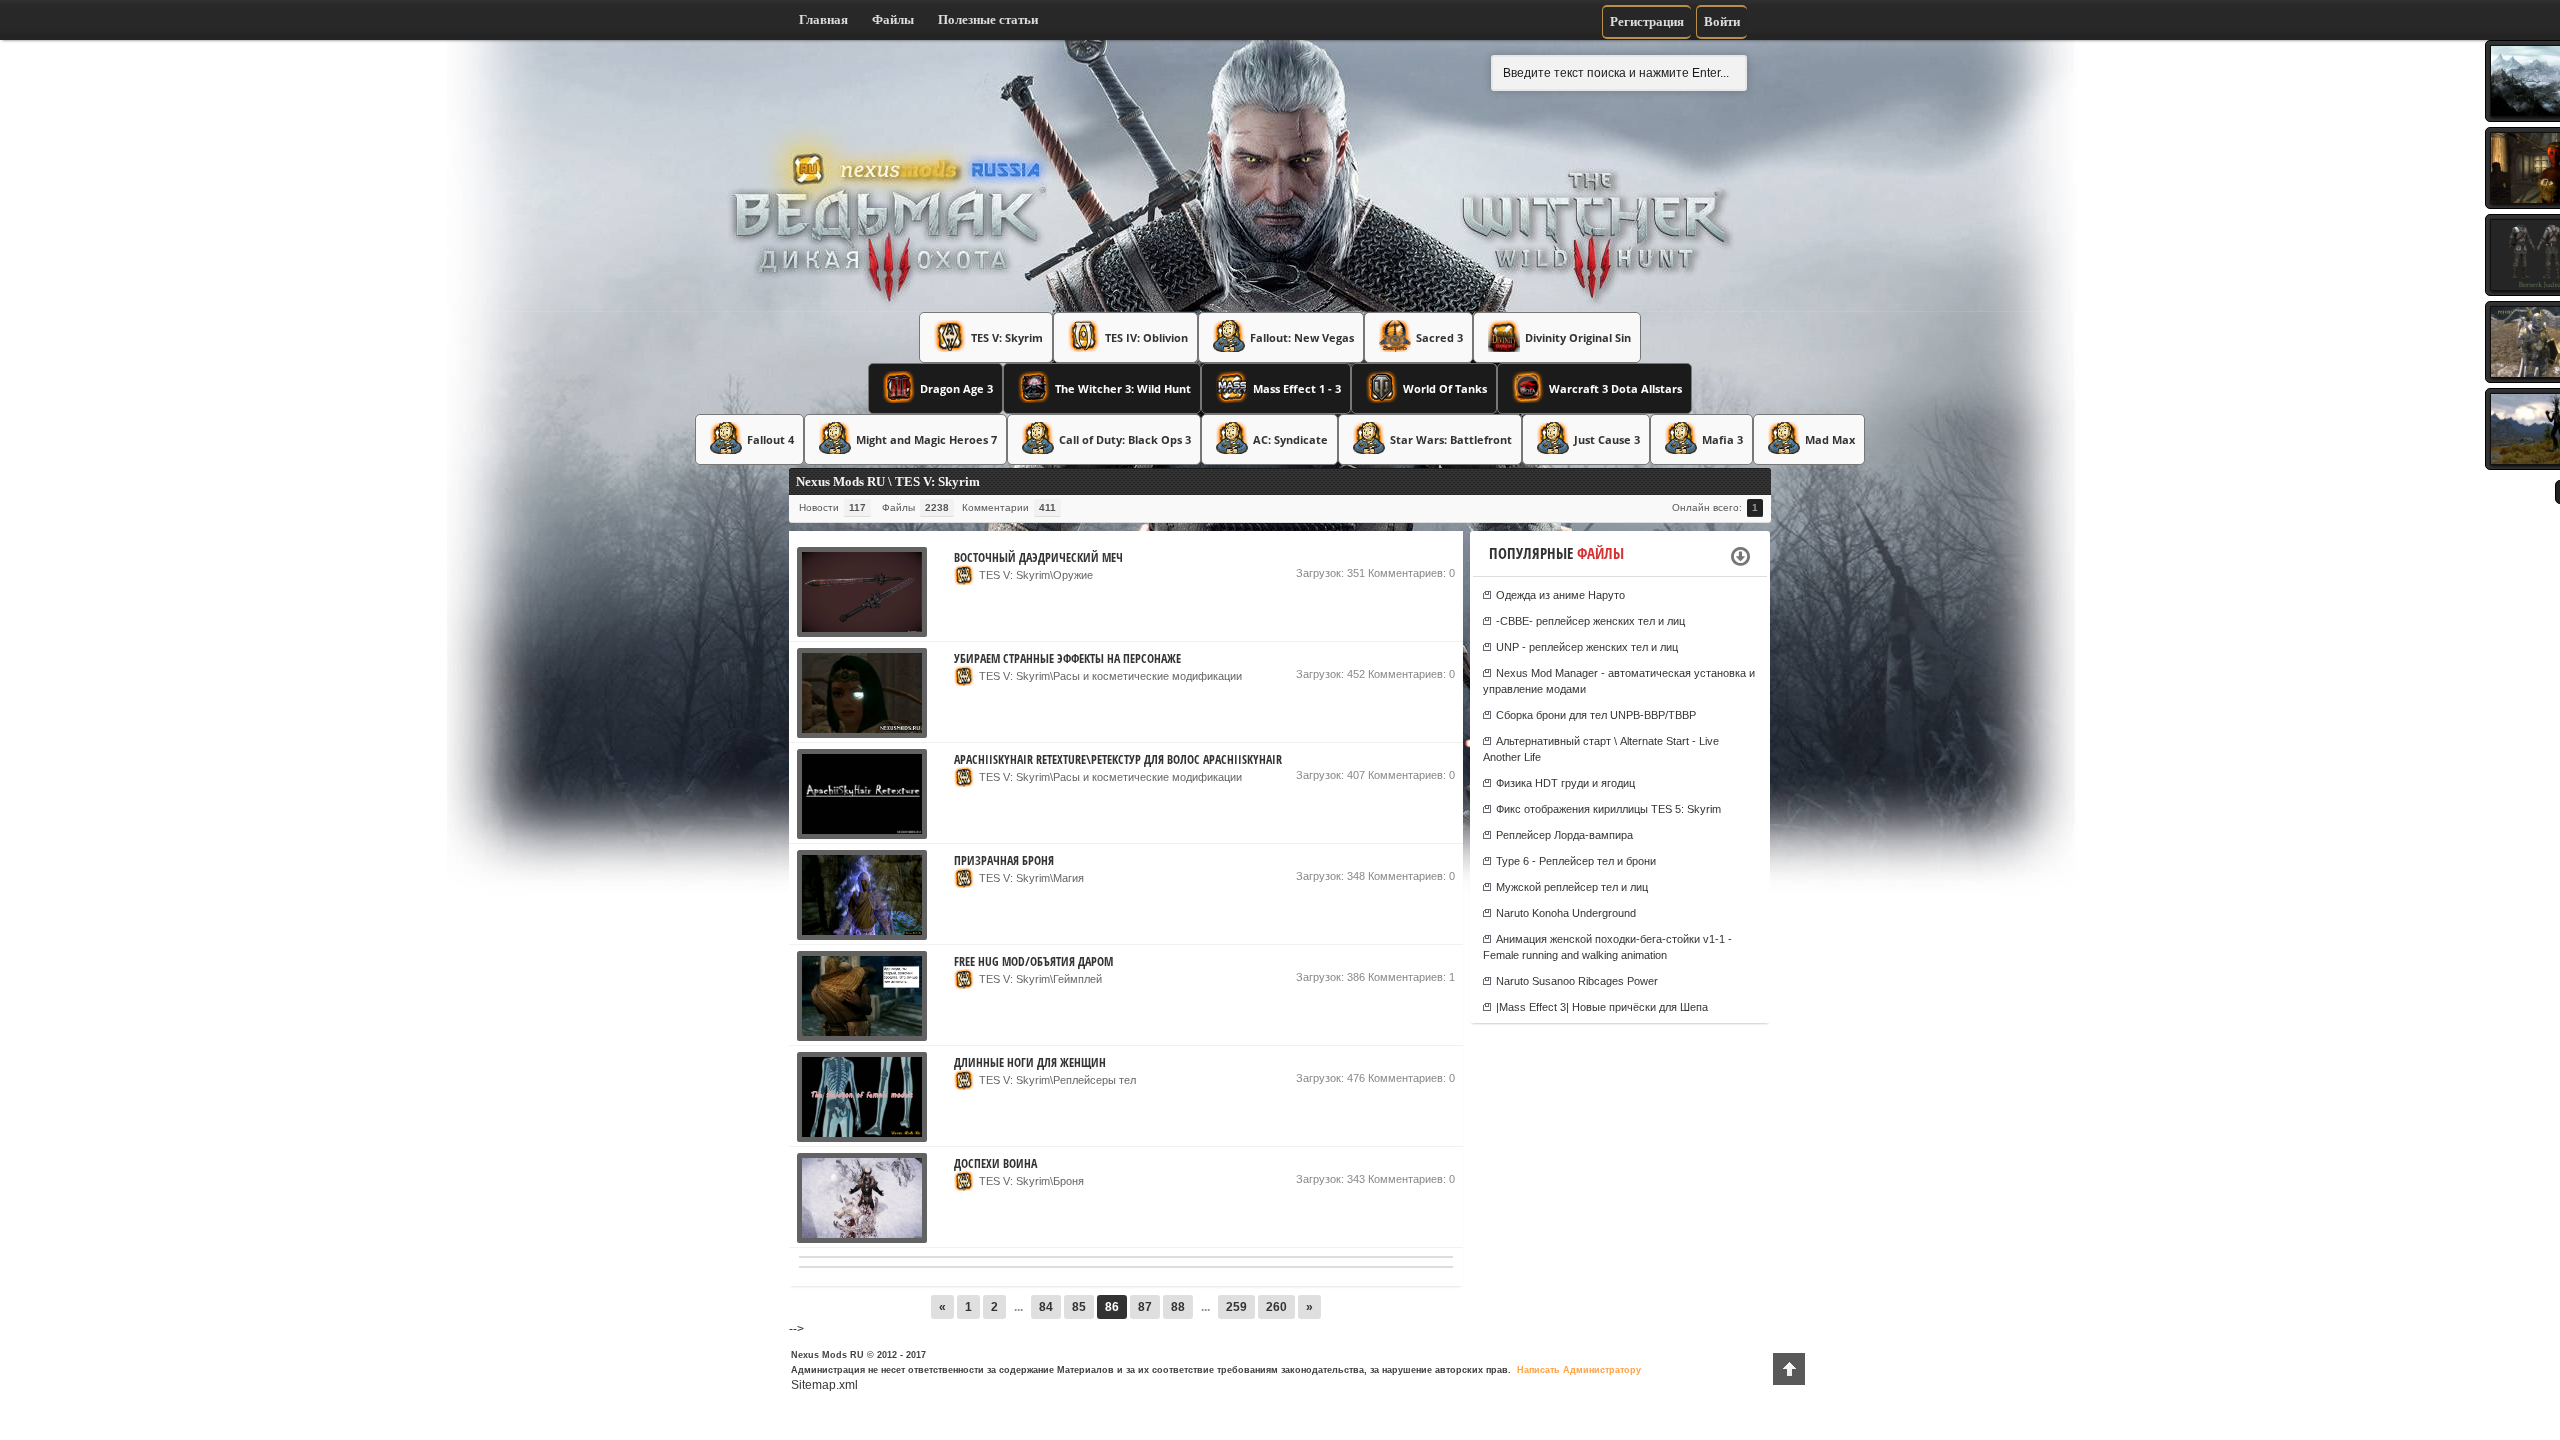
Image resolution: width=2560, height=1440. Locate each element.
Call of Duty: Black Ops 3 (1125, 439)
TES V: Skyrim (1007, 337)
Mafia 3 (1722, 439)
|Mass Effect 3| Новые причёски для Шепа (1602, 1007)
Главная (823, 19)
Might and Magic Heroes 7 (926, 439)
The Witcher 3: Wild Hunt (1123, 388)
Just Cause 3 (1607, 439)
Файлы (893, 19)
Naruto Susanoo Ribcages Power (1577, 981)
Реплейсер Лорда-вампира (1564, 835)
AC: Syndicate (1290, 439)
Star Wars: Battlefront (1451, 439)
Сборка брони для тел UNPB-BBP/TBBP (1596, 715)
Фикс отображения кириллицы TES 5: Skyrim (1608, 809)
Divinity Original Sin (1578, 337)
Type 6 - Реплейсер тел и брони (1576, 861)
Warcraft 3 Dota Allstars (1615, 388)
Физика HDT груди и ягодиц (1565, 783)
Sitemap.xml (824, 1385)
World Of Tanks (1445, 388)
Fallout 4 (770, 439)
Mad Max (1830, 439)
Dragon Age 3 (956, 388)
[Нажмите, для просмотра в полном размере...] (862, 633)
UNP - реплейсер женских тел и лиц (1587, 647)
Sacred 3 (1439, 337)
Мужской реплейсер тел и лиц (1572, 887)
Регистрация (1647, 21)
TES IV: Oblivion (1146, 337)
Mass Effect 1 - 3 (1297, 388)
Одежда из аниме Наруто (1560, 595)
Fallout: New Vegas (1302, 337)
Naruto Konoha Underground (1566, 913)
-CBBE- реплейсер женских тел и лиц (1590, 621)
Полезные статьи (988, 19)
